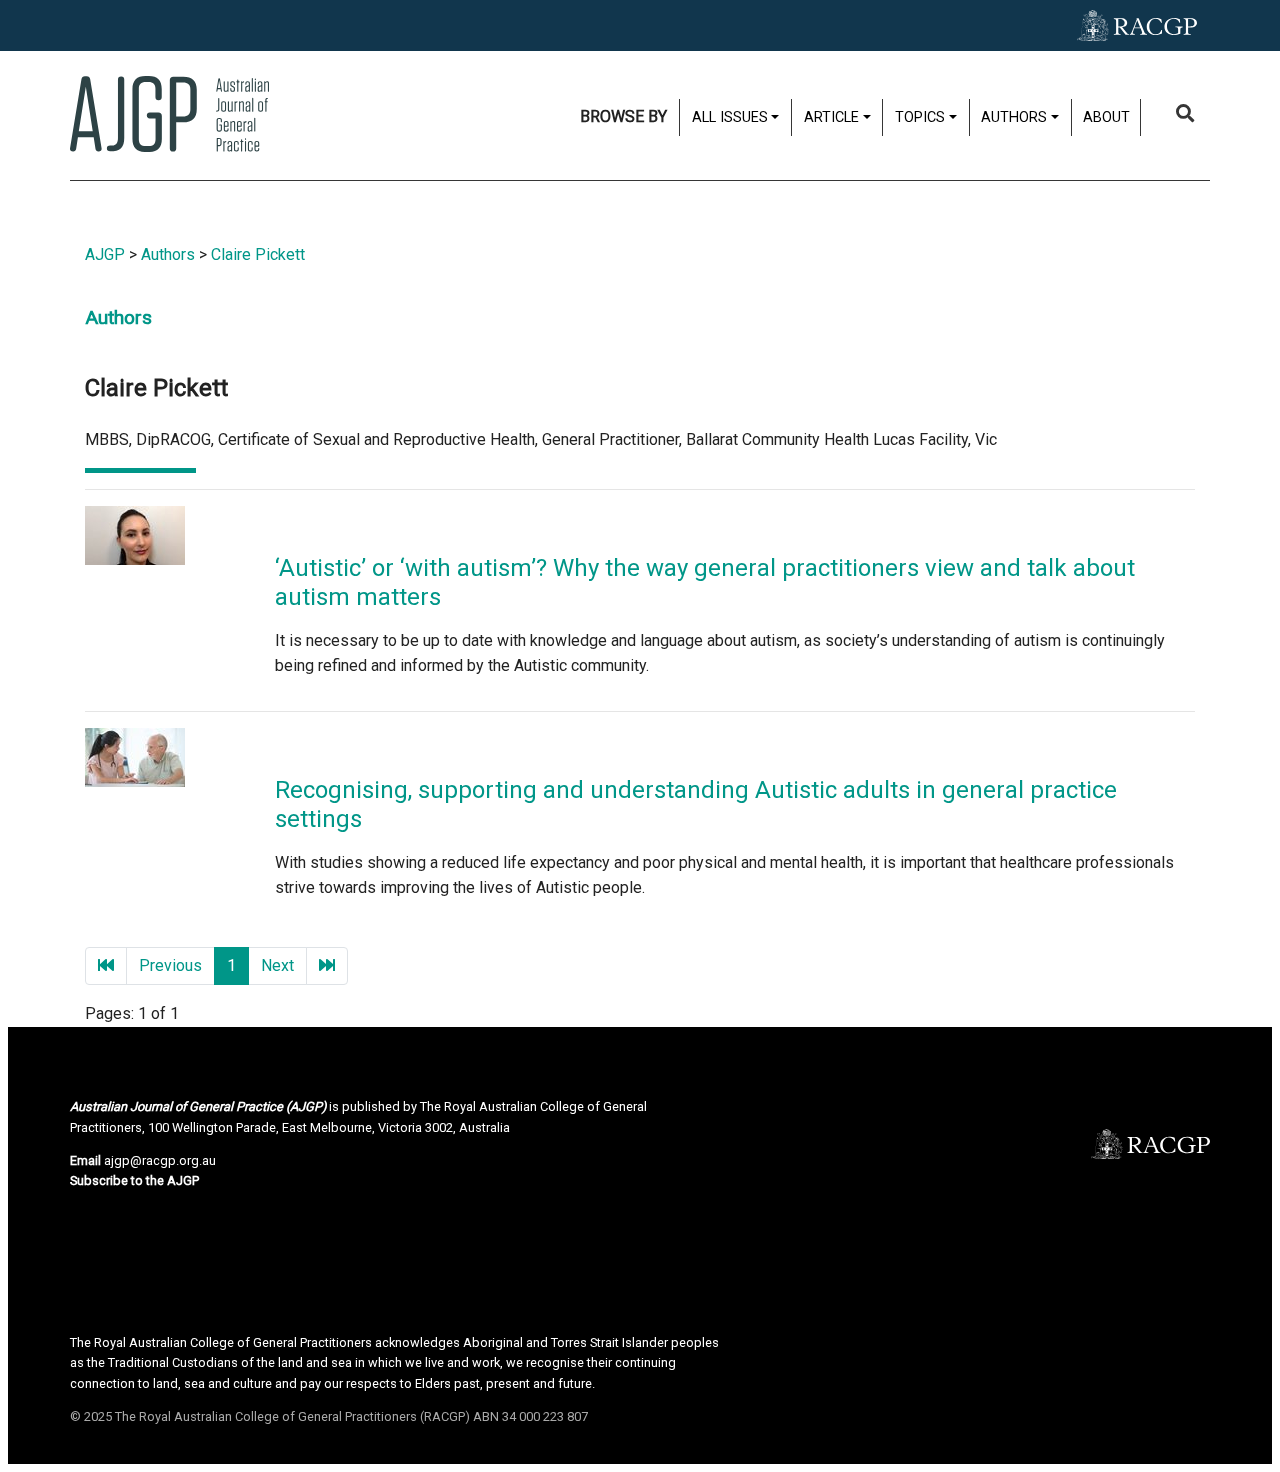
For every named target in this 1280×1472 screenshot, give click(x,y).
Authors (168, 254)
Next (277, 965)
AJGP (105, 254)
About (1106, 117)
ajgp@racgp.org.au (160, 1160)
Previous (170, 965)
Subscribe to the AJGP (134, 1180)
